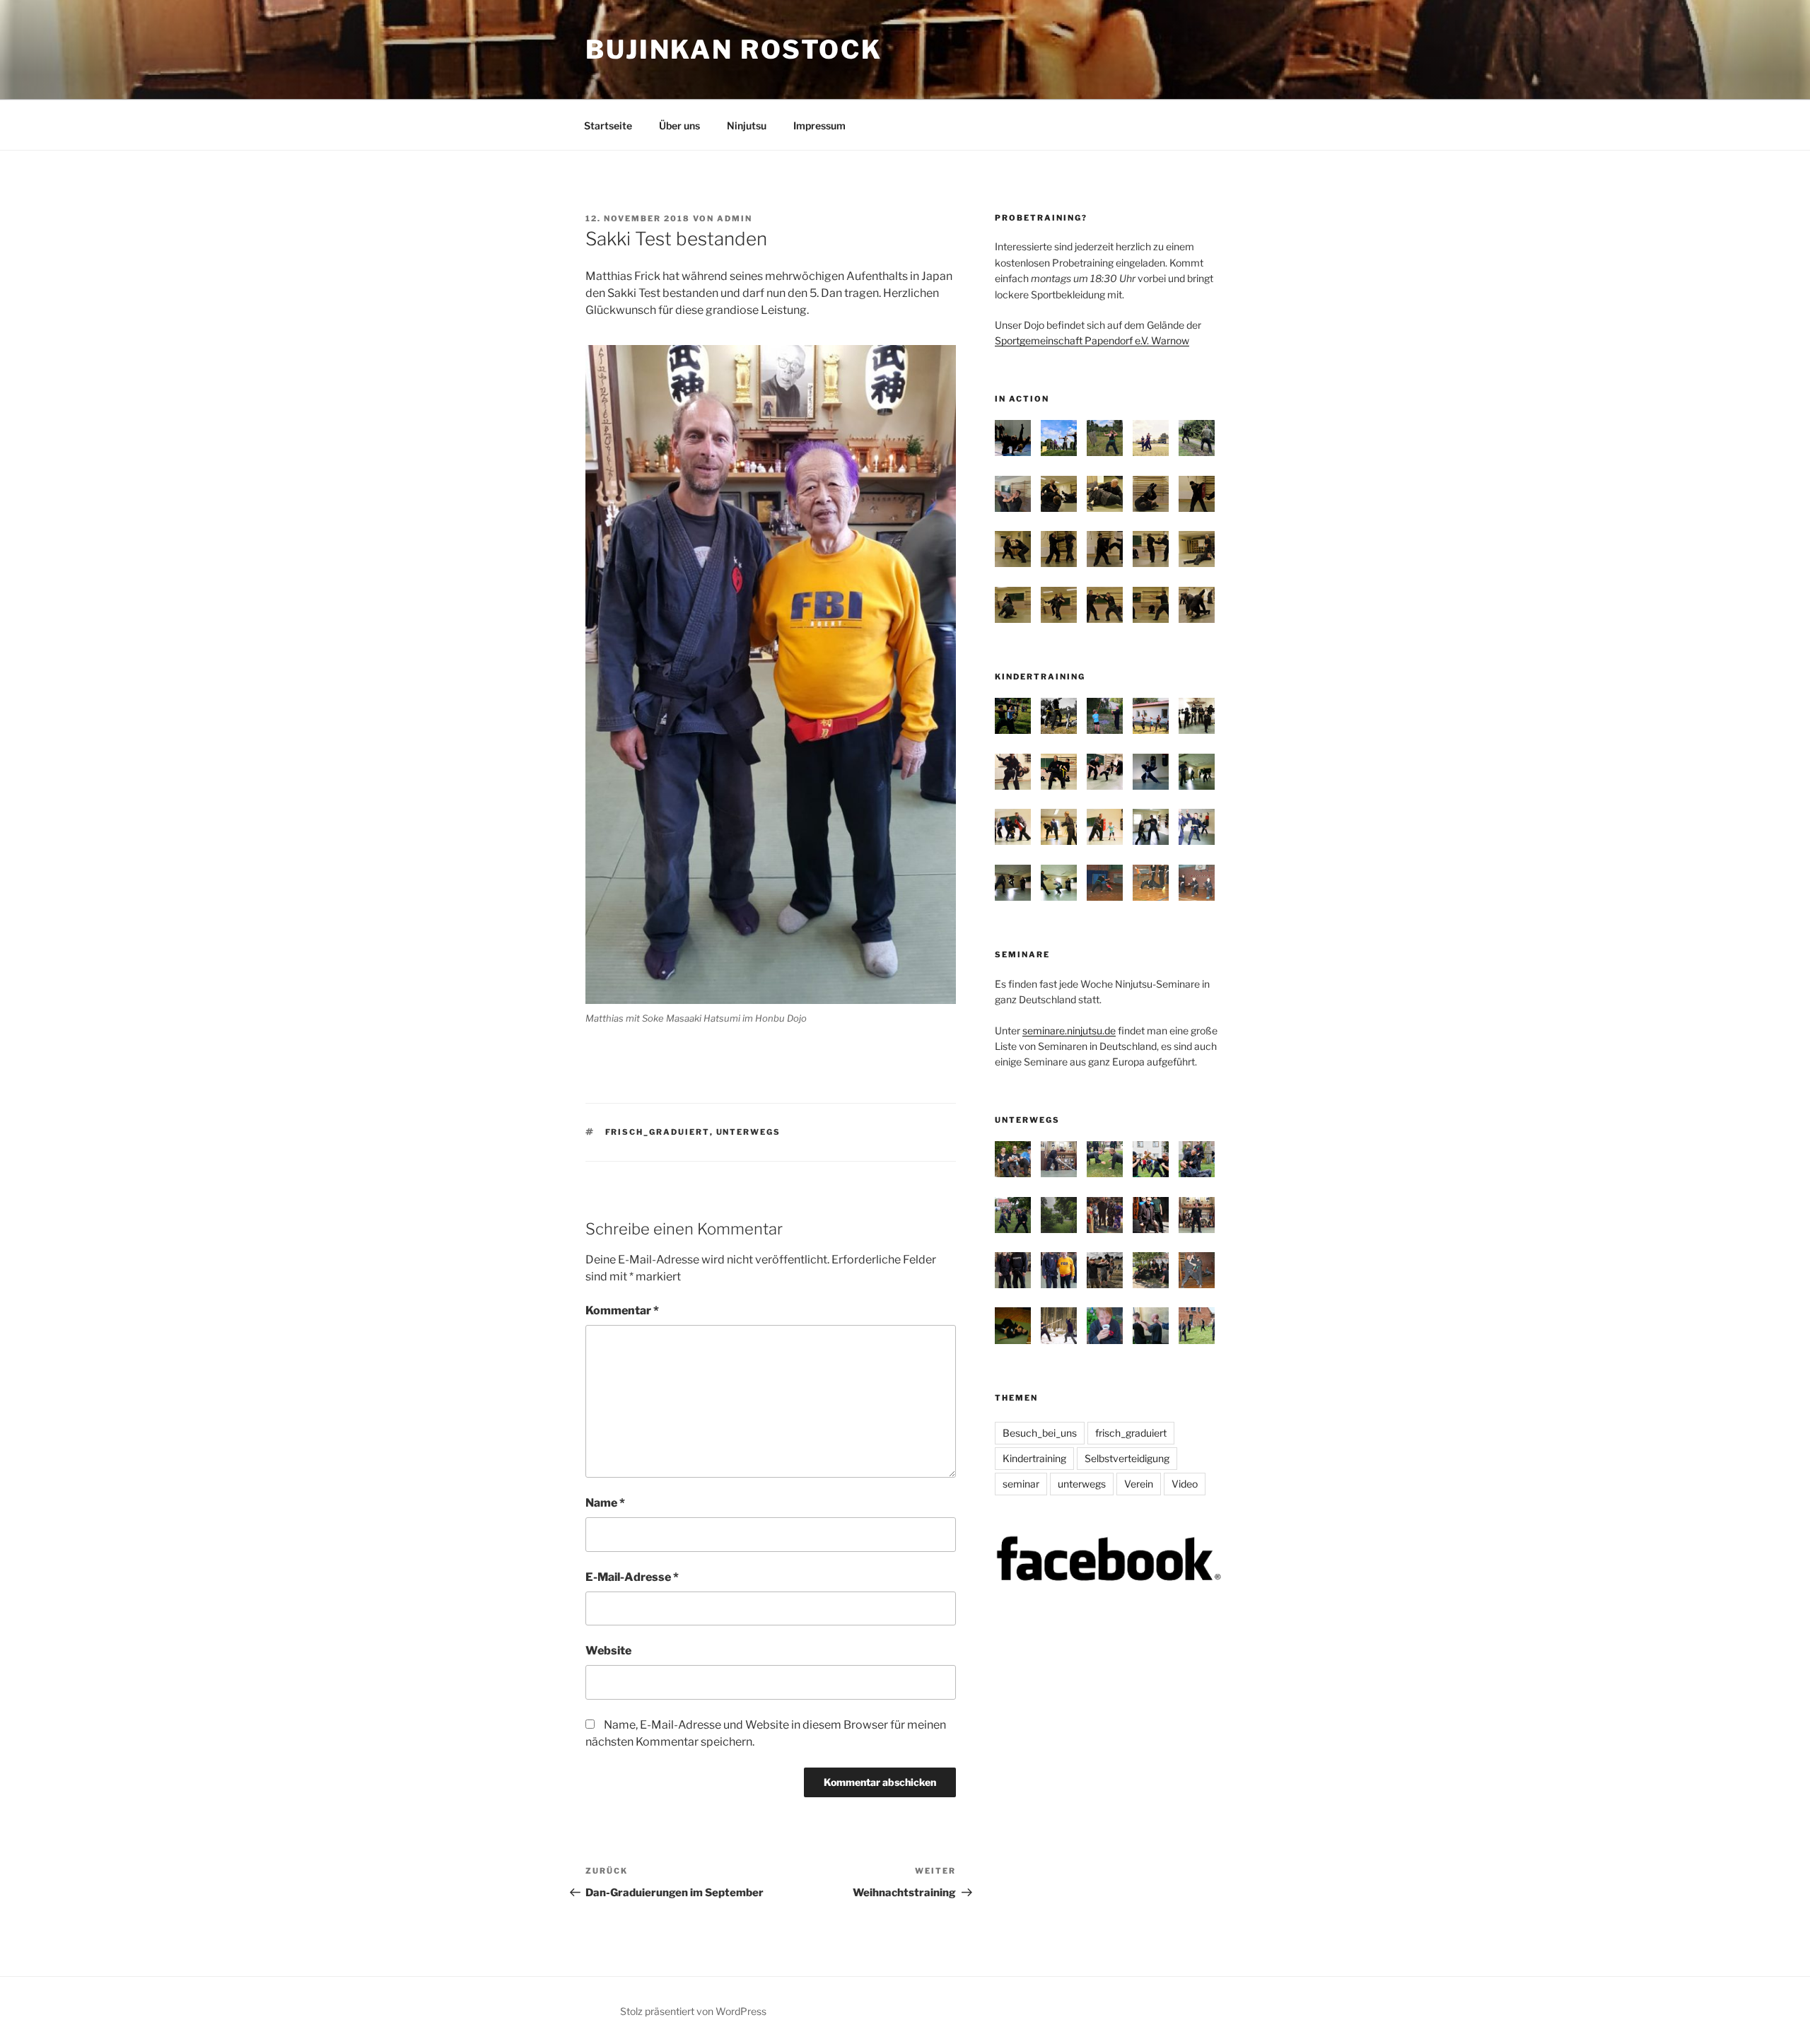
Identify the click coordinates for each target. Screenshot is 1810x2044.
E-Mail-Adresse (632, 1577)
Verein (1139, 1484)
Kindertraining (1034, 1458)
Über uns (679, 125)
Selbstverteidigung (1127, 1458)
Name (605, 1503)
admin (735, 218)
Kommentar (622, 1310)
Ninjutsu (747, 125)
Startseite (608, 125)
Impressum (819, 125)
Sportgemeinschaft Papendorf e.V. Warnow (1092, 340)
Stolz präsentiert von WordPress (693, 2011)
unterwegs (749, 1132)
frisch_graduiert (658, 1132)
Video (1185, 1484)
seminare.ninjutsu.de (1069, 1030)
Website (608, 1651)
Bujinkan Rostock (734, 49)
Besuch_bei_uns (1040, 1433)
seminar (1021, 1484)
